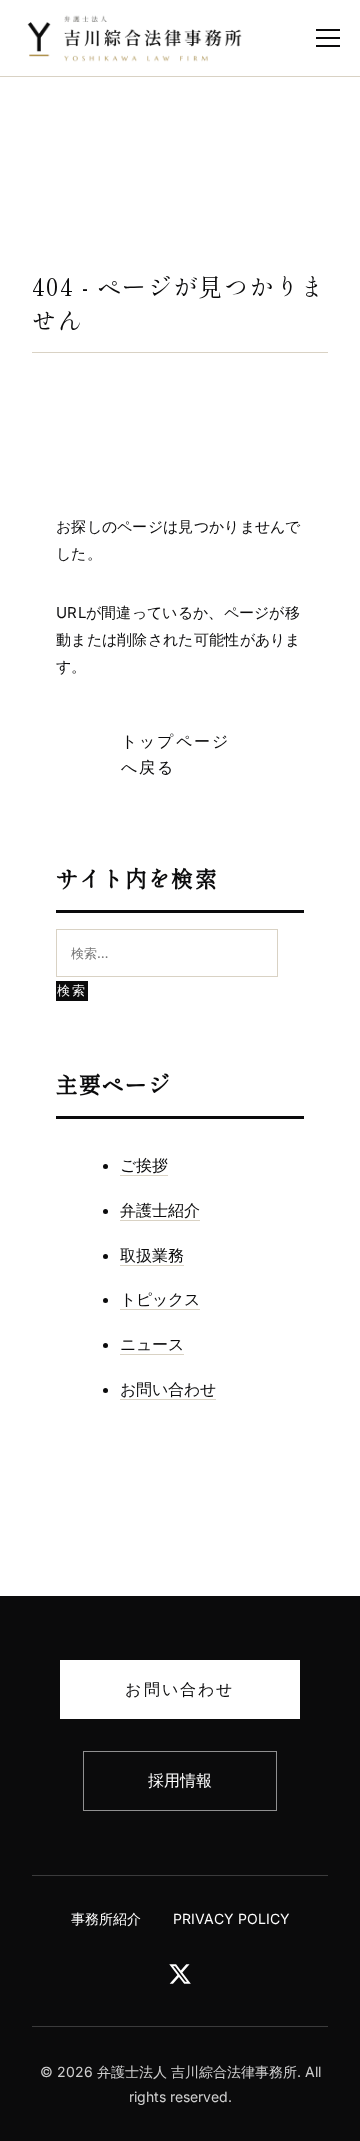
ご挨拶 (144, 1165)
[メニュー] (328, 38)
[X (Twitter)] (180, 1980)
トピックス (160, 1299)
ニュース (152, 1344)
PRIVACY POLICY (231, 1918)
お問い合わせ (168, 1389)
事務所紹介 (106, 1918)
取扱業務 (152, 1255)
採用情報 (180, 1780)
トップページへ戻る (175, 754)
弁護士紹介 (160, 1210)
